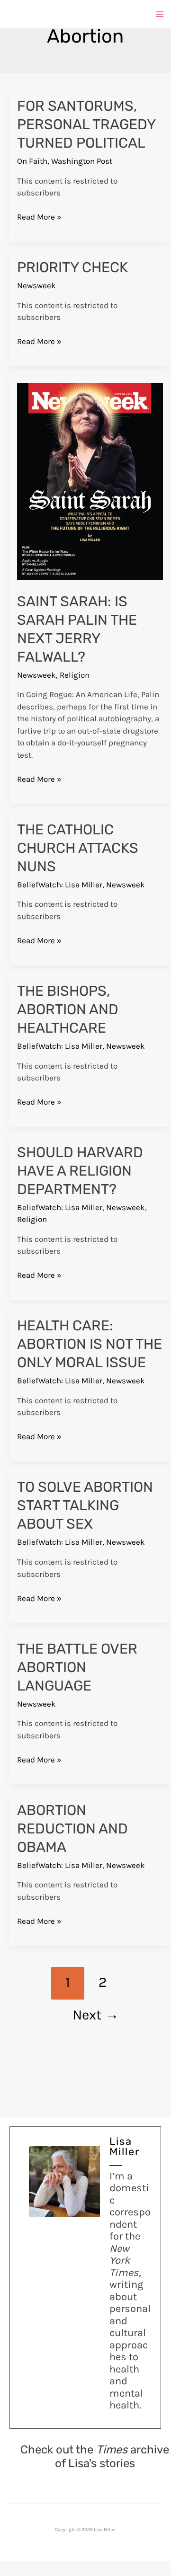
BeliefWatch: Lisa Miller (60, 885)
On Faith (32, 161)
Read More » (39, 217)
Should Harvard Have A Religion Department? (80, 1171)
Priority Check (72, 267)
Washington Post (82, 161)
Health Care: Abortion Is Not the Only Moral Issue (90, 1344)
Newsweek (36, 285)
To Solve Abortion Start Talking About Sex (85, 1505)
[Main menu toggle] (160, 14)
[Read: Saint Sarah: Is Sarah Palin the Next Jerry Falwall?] (90, 481)
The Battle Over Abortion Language (77, 1667)
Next (96, 2015)
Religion (75, 675)
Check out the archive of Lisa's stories (95, 2456)
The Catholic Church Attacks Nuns (78, 848)
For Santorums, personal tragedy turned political (86, 124)
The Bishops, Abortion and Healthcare (68, 1009)
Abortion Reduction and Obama (72, 1829)
